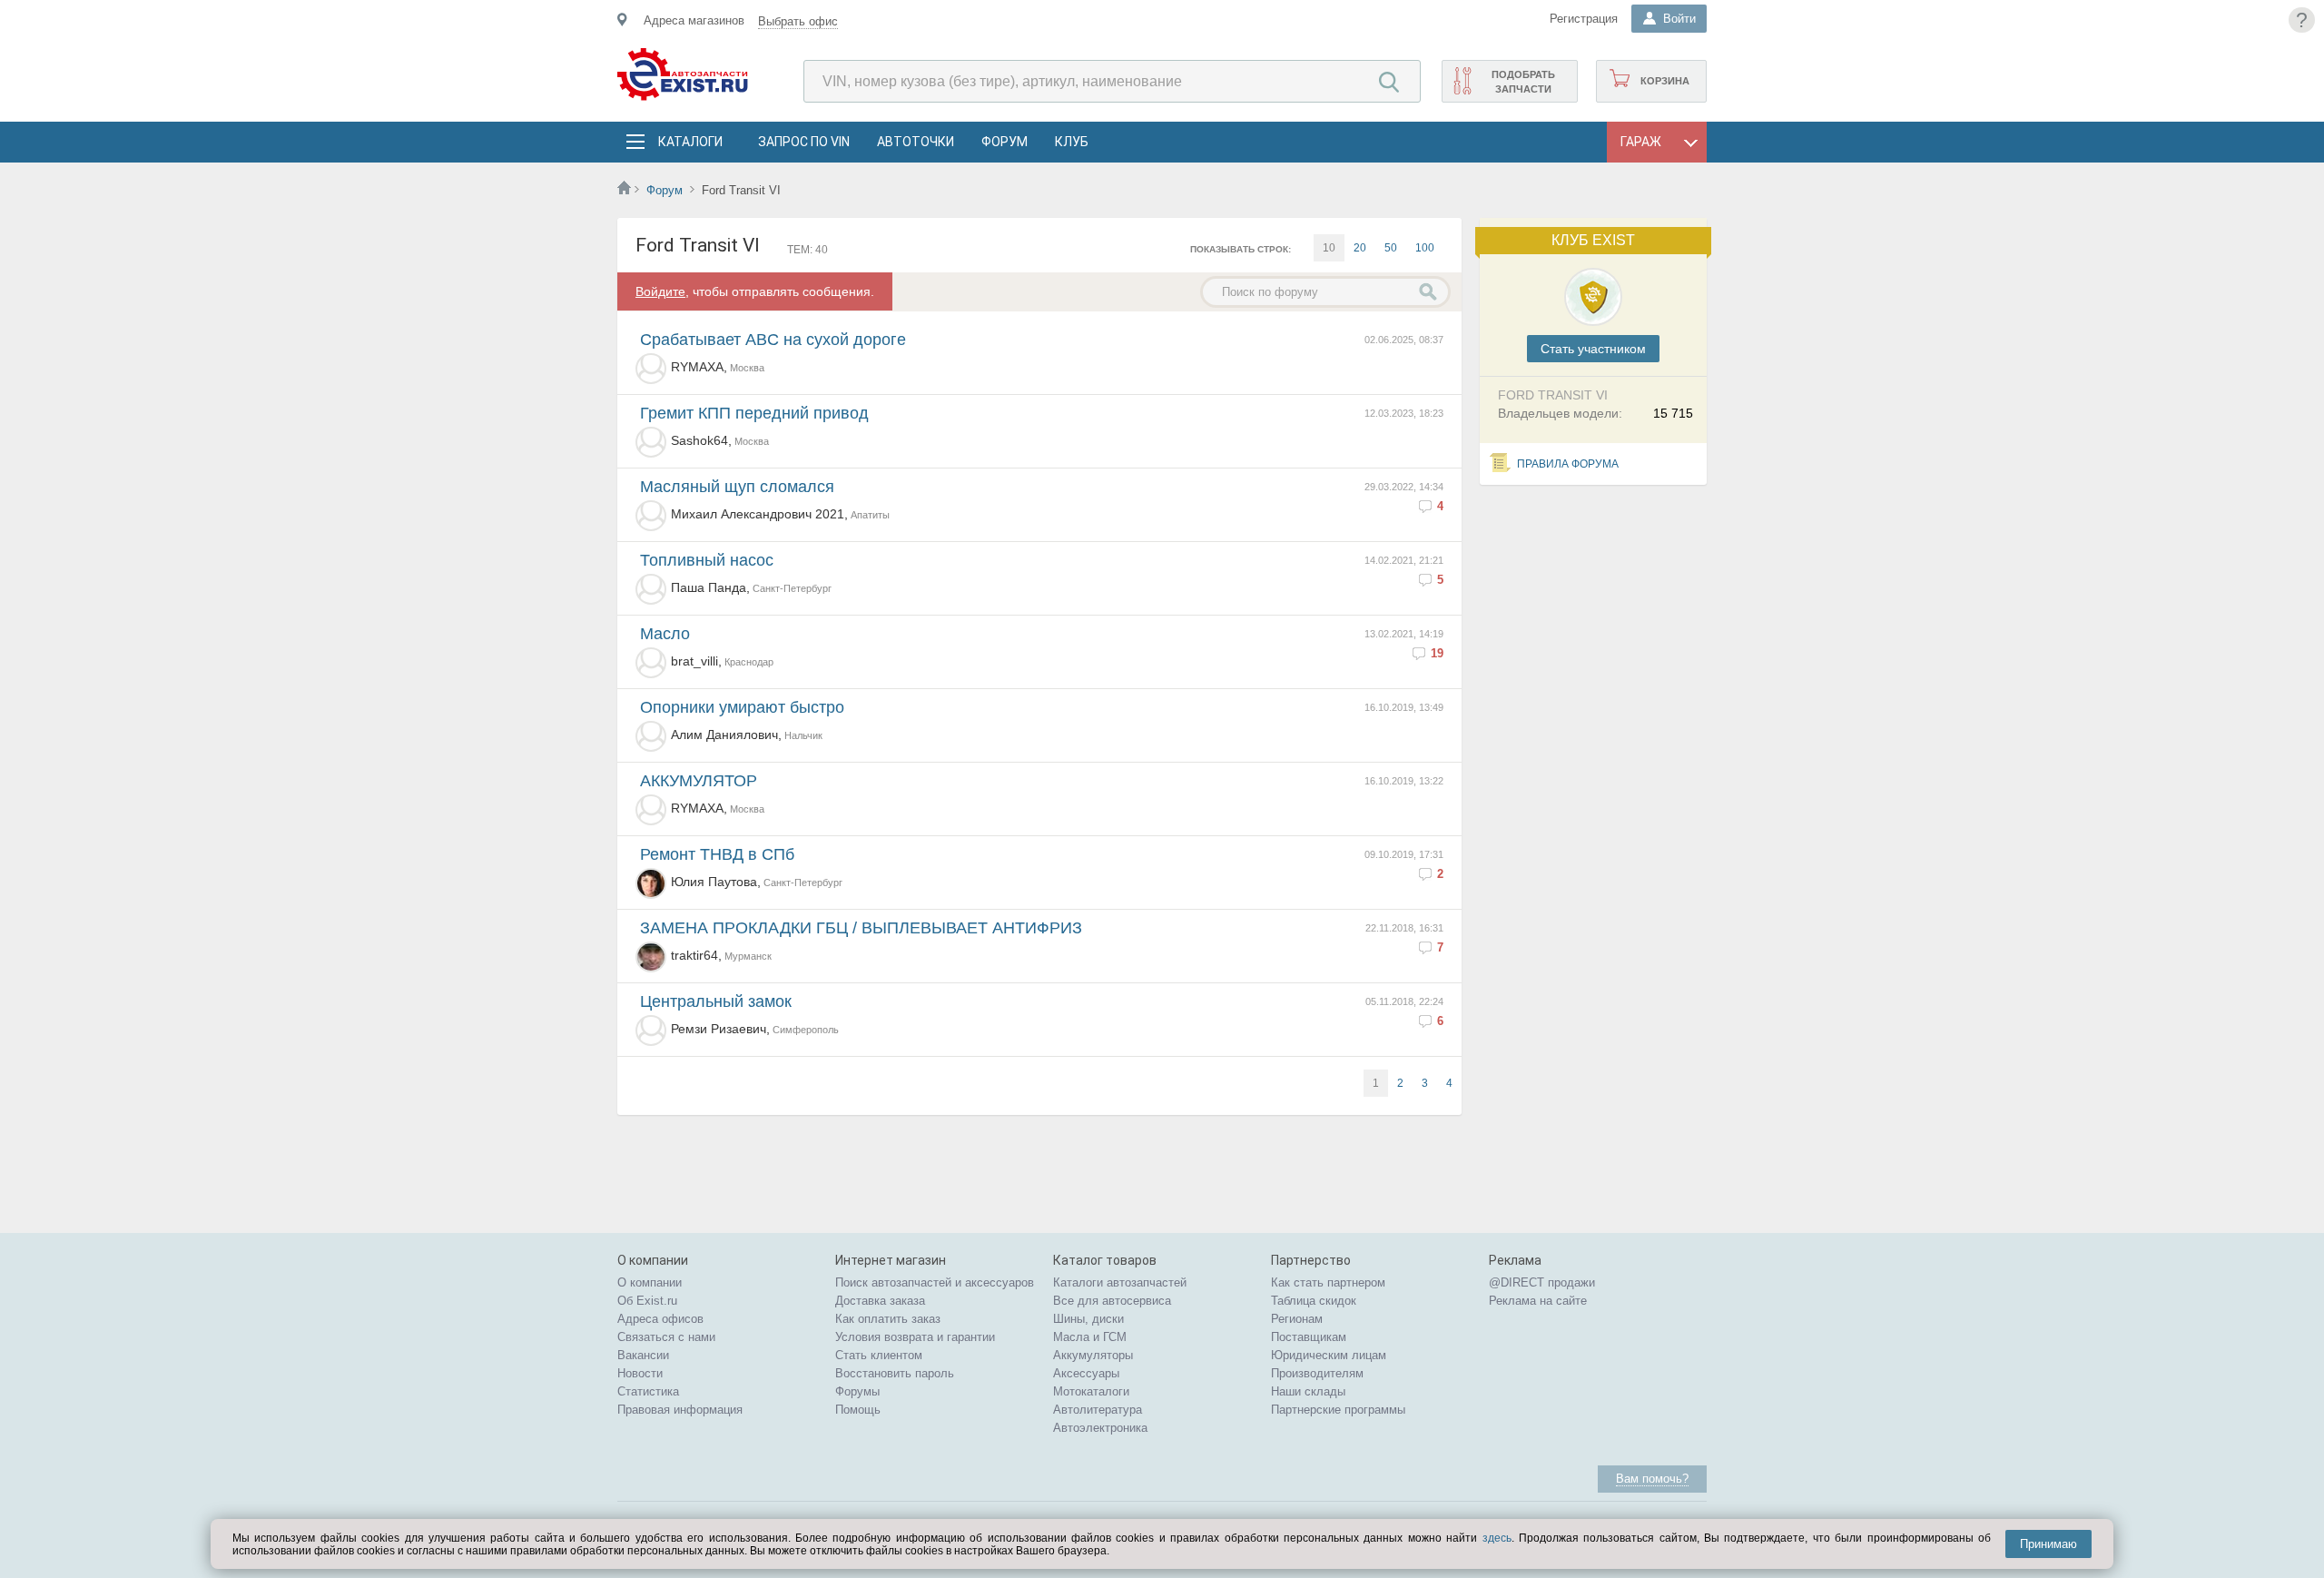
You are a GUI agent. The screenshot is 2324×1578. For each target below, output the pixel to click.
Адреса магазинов (694, 20)
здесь (1497, 1538)
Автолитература (1098, 1410)
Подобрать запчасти (1523, 82)
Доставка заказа (880, 1301)
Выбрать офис (798, 21)
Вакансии (643, 1355)
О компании (650, 1282)
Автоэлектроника (1100, 1428)
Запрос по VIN (804, 142)
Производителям (1317, 1373)
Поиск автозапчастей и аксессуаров (935, 1282)
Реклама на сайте (1538, 1301)
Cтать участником (1593, 349)
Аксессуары (1086, 1373)
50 (1391, 248)
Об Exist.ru (647, 1301)
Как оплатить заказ (888, 1319)
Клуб (1072, 142)
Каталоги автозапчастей (1120, 1282)
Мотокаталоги (1091, 1391)
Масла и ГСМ (1090, 1337)
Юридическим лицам (1329, 1355)
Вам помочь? (1652, 1479)
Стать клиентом (879, 1355)
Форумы (857, 1391)
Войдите (660, 291)
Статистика (648, 1391)
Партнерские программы (1338, 1410)
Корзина (1665, 81)
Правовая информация (680, 1410)
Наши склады (1308, 1391)
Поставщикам (1309, 1337)
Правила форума (1568, 464)
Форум (1004, 142)
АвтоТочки (916, 142)
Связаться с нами (666, 1337)
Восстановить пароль (895, 1373)
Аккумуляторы (1093, 1355)
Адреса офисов (660, 1319)
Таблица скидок (1314, 1301)
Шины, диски (1088, 1319)
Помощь (858, 1410)
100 (1425, 248)
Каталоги (690, 142)
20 (1360, 248)
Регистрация (1584, 19)
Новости (640, 1373)
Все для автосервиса (1112, 1301)
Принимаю (2048, 1544)
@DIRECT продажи (1542, 1282)
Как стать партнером (1328, 1282)
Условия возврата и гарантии (915, 1337)
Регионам (1297, 1319)
